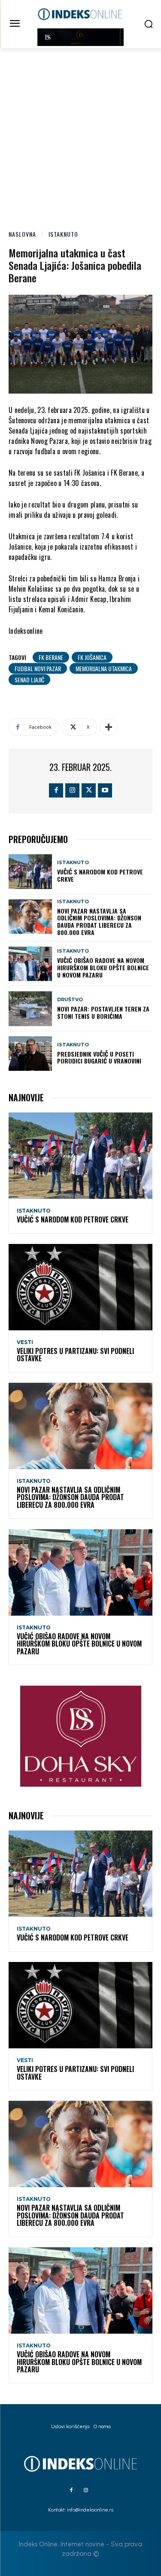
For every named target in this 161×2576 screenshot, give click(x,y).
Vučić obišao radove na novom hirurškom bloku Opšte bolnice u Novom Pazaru (103, 967)
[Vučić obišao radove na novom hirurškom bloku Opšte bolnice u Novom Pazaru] (30, 964)
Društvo (70, 1000)
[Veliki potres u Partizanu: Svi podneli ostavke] (80, 1287)
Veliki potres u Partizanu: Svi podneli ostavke (75, 1355)
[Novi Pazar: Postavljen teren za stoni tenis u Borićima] (30, 1008)
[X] (89, 790)
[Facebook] (56, 790)
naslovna (22, 234)
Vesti (25, 1342)
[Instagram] (72, 790)
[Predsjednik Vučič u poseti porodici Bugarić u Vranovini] (30, 1054)
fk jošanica (92, 657)
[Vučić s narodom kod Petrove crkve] (30, 871)
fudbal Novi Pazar (38, 668)
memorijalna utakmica (104, 668)
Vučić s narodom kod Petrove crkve (100, 875)
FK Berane (51, 657)
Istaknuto (63, 234)
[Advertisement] (80, 133)
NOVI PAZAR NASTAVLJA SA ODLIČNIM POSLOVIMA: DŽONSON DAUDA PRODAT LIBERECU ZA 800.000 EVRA (99, 921)
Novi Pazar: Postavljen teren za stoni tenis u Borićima (103, 1012)
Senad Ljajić (29, 680)
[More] (109, 727)
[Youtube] (105, 790)
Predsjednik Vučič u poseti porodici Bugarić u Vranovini (99, 1057)
